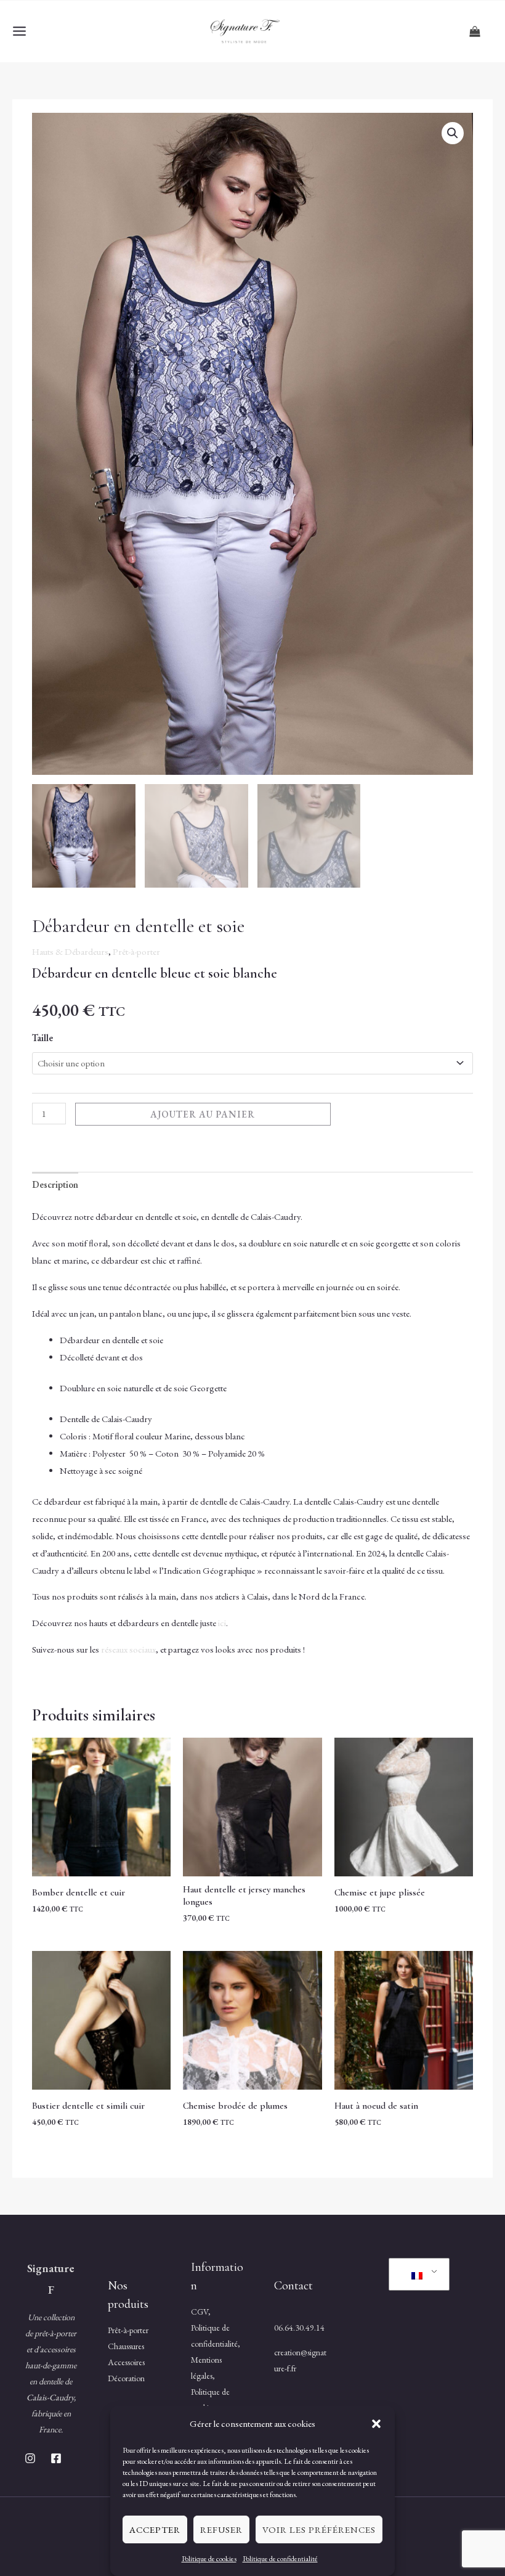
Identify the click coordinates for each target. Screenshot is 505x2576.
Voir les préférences (319, 2529)
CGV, (201, 2312)
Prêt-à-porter (136, 951)
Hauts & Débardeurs (70, 951)
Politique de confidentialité (280, 2559)
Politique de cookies (209, 2559)
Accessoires (126, 2362)
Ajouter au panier (203, 1114)
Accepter (155, 2529)
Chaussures (126, 2346)
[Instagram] (30, 2458)
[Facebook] (56, 2458)
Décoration (126, 2378)
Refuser (221, 2529)
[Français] (417, 2275)
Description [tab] (55, 1184)
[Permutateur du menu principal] (19, 31)
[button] (376, 2424)
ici (222, 1623)
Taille (42, 1038)
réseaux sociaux (128, 1649)
